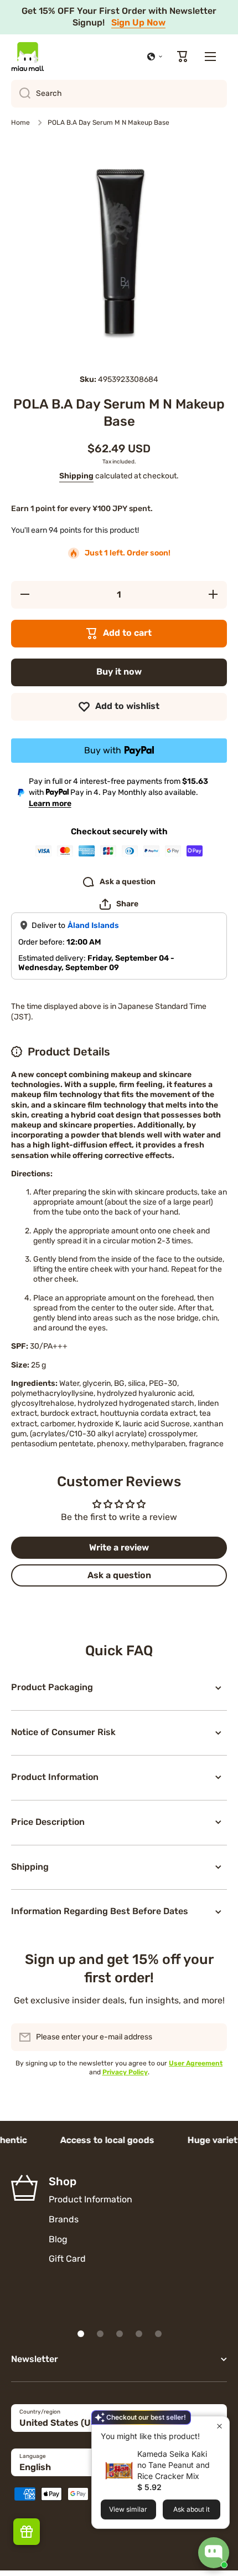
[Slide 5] (158, 2334)
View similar (128, 2509)
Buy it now (119, 672)
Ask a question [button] (119, 1575)
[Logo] (28, 57)
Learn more (50, 804)
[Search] (21, 94)
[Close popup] (219, 2426)
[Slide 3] (120, 2334)
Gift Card (67, 2259)
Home (20, 123)
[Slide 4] (139, 2334)
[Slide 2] (100, 2334)
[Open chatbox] (214, 2553)
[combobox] (119, 94)
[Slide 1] (81, 2334)
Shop (63, 2181)
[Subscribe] (213, 2037)
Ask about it (192, 2509)
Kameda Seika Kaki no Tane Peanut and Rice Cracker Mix (174, 2465)
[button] (155, 57)
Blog (58, 2239)
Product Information (90, 2199)
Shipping (76, 476)
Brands (64, 2219)
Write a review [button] (119, 1547)
